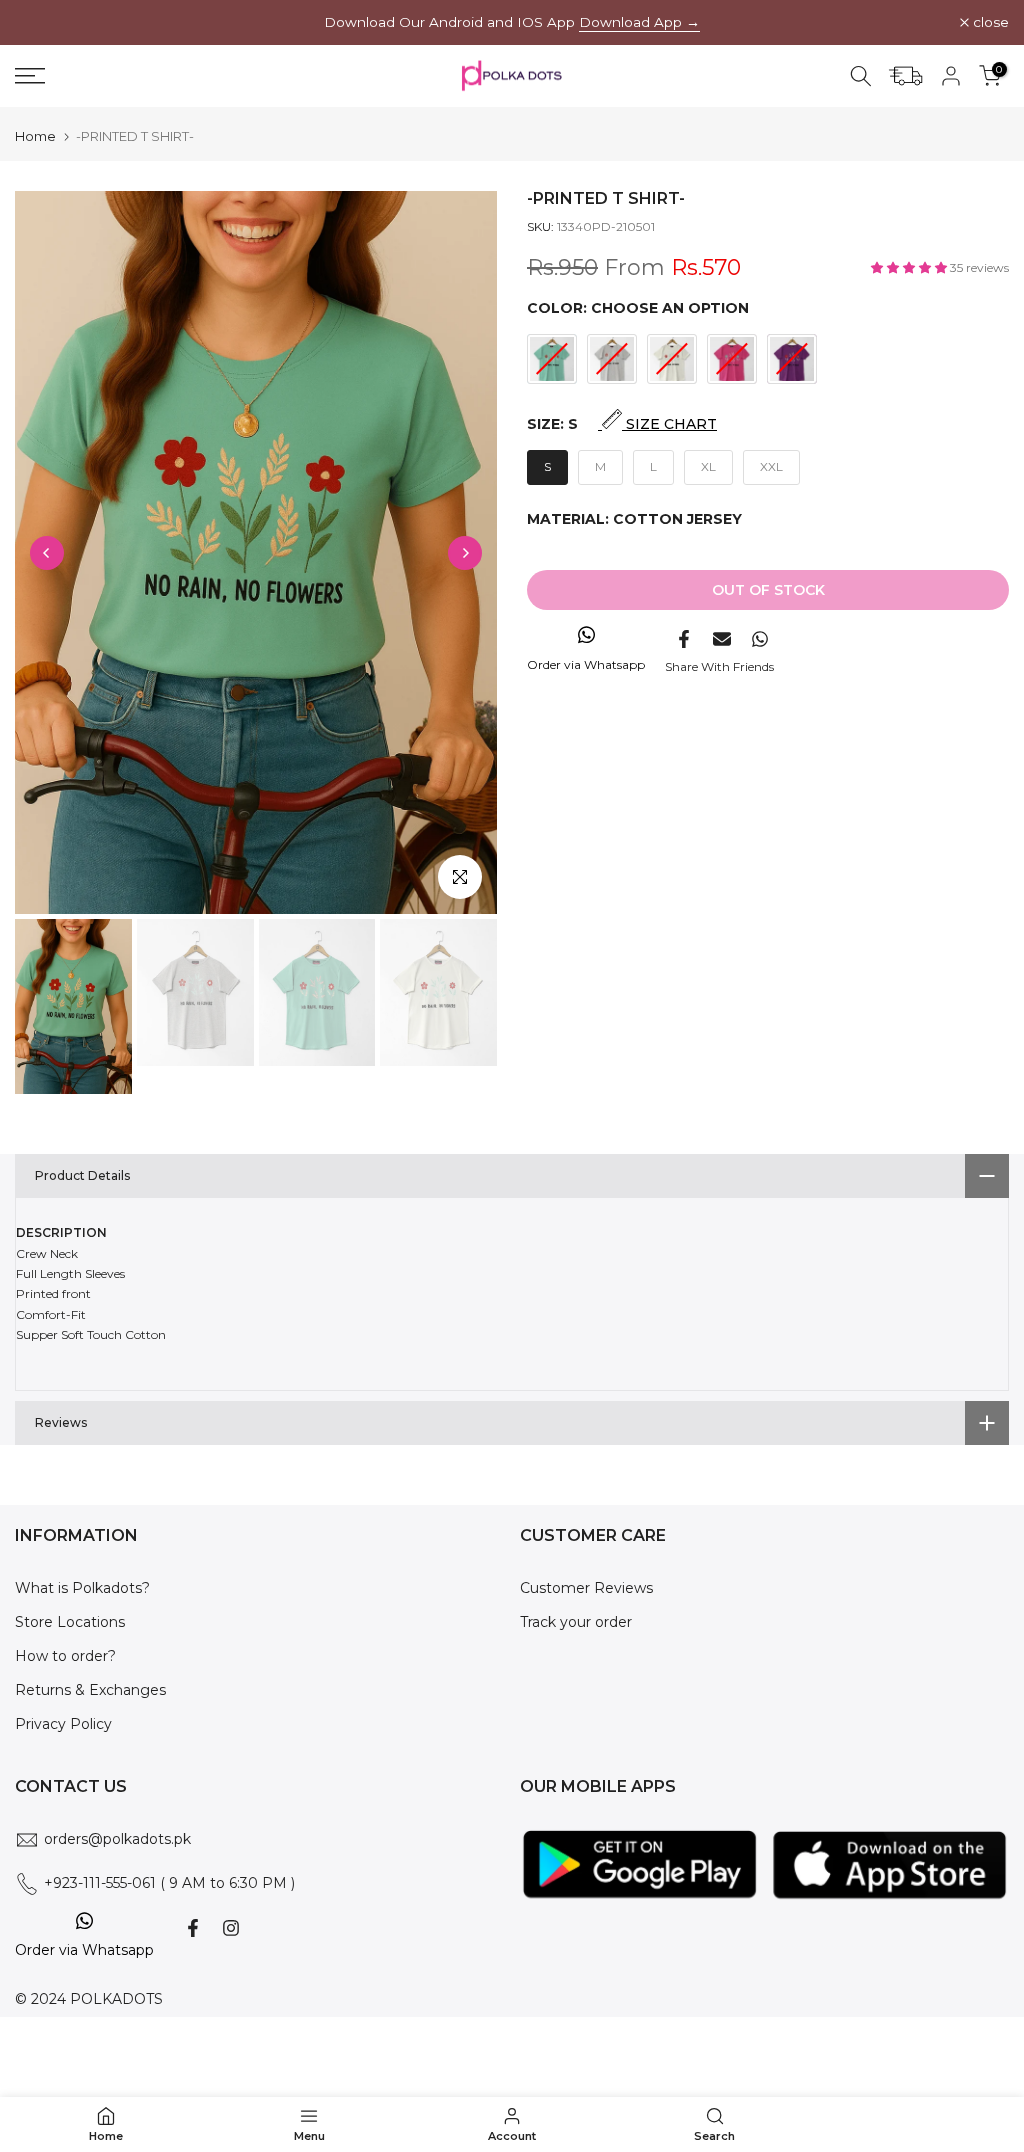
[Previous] (47, 553)
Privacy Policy (63, 1724)
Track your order (576, 1622)
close (44, 23)
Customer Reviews (586, 1588)
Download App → (639, 22)
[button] (910, 267)
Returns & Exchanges (90, 1690)
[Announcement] (512, 22)
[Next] (465, 553)
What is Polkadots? (82, 1588)
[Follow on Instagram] (231, 1928)
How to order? (65, 1656)
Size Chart (669, 424)
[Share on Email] (722, 639)
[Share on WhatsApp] (760, 639)
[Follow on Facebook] (193, 1928)
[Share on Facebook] (684, 639)
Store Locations (70, 1622)
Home (35, 136)
